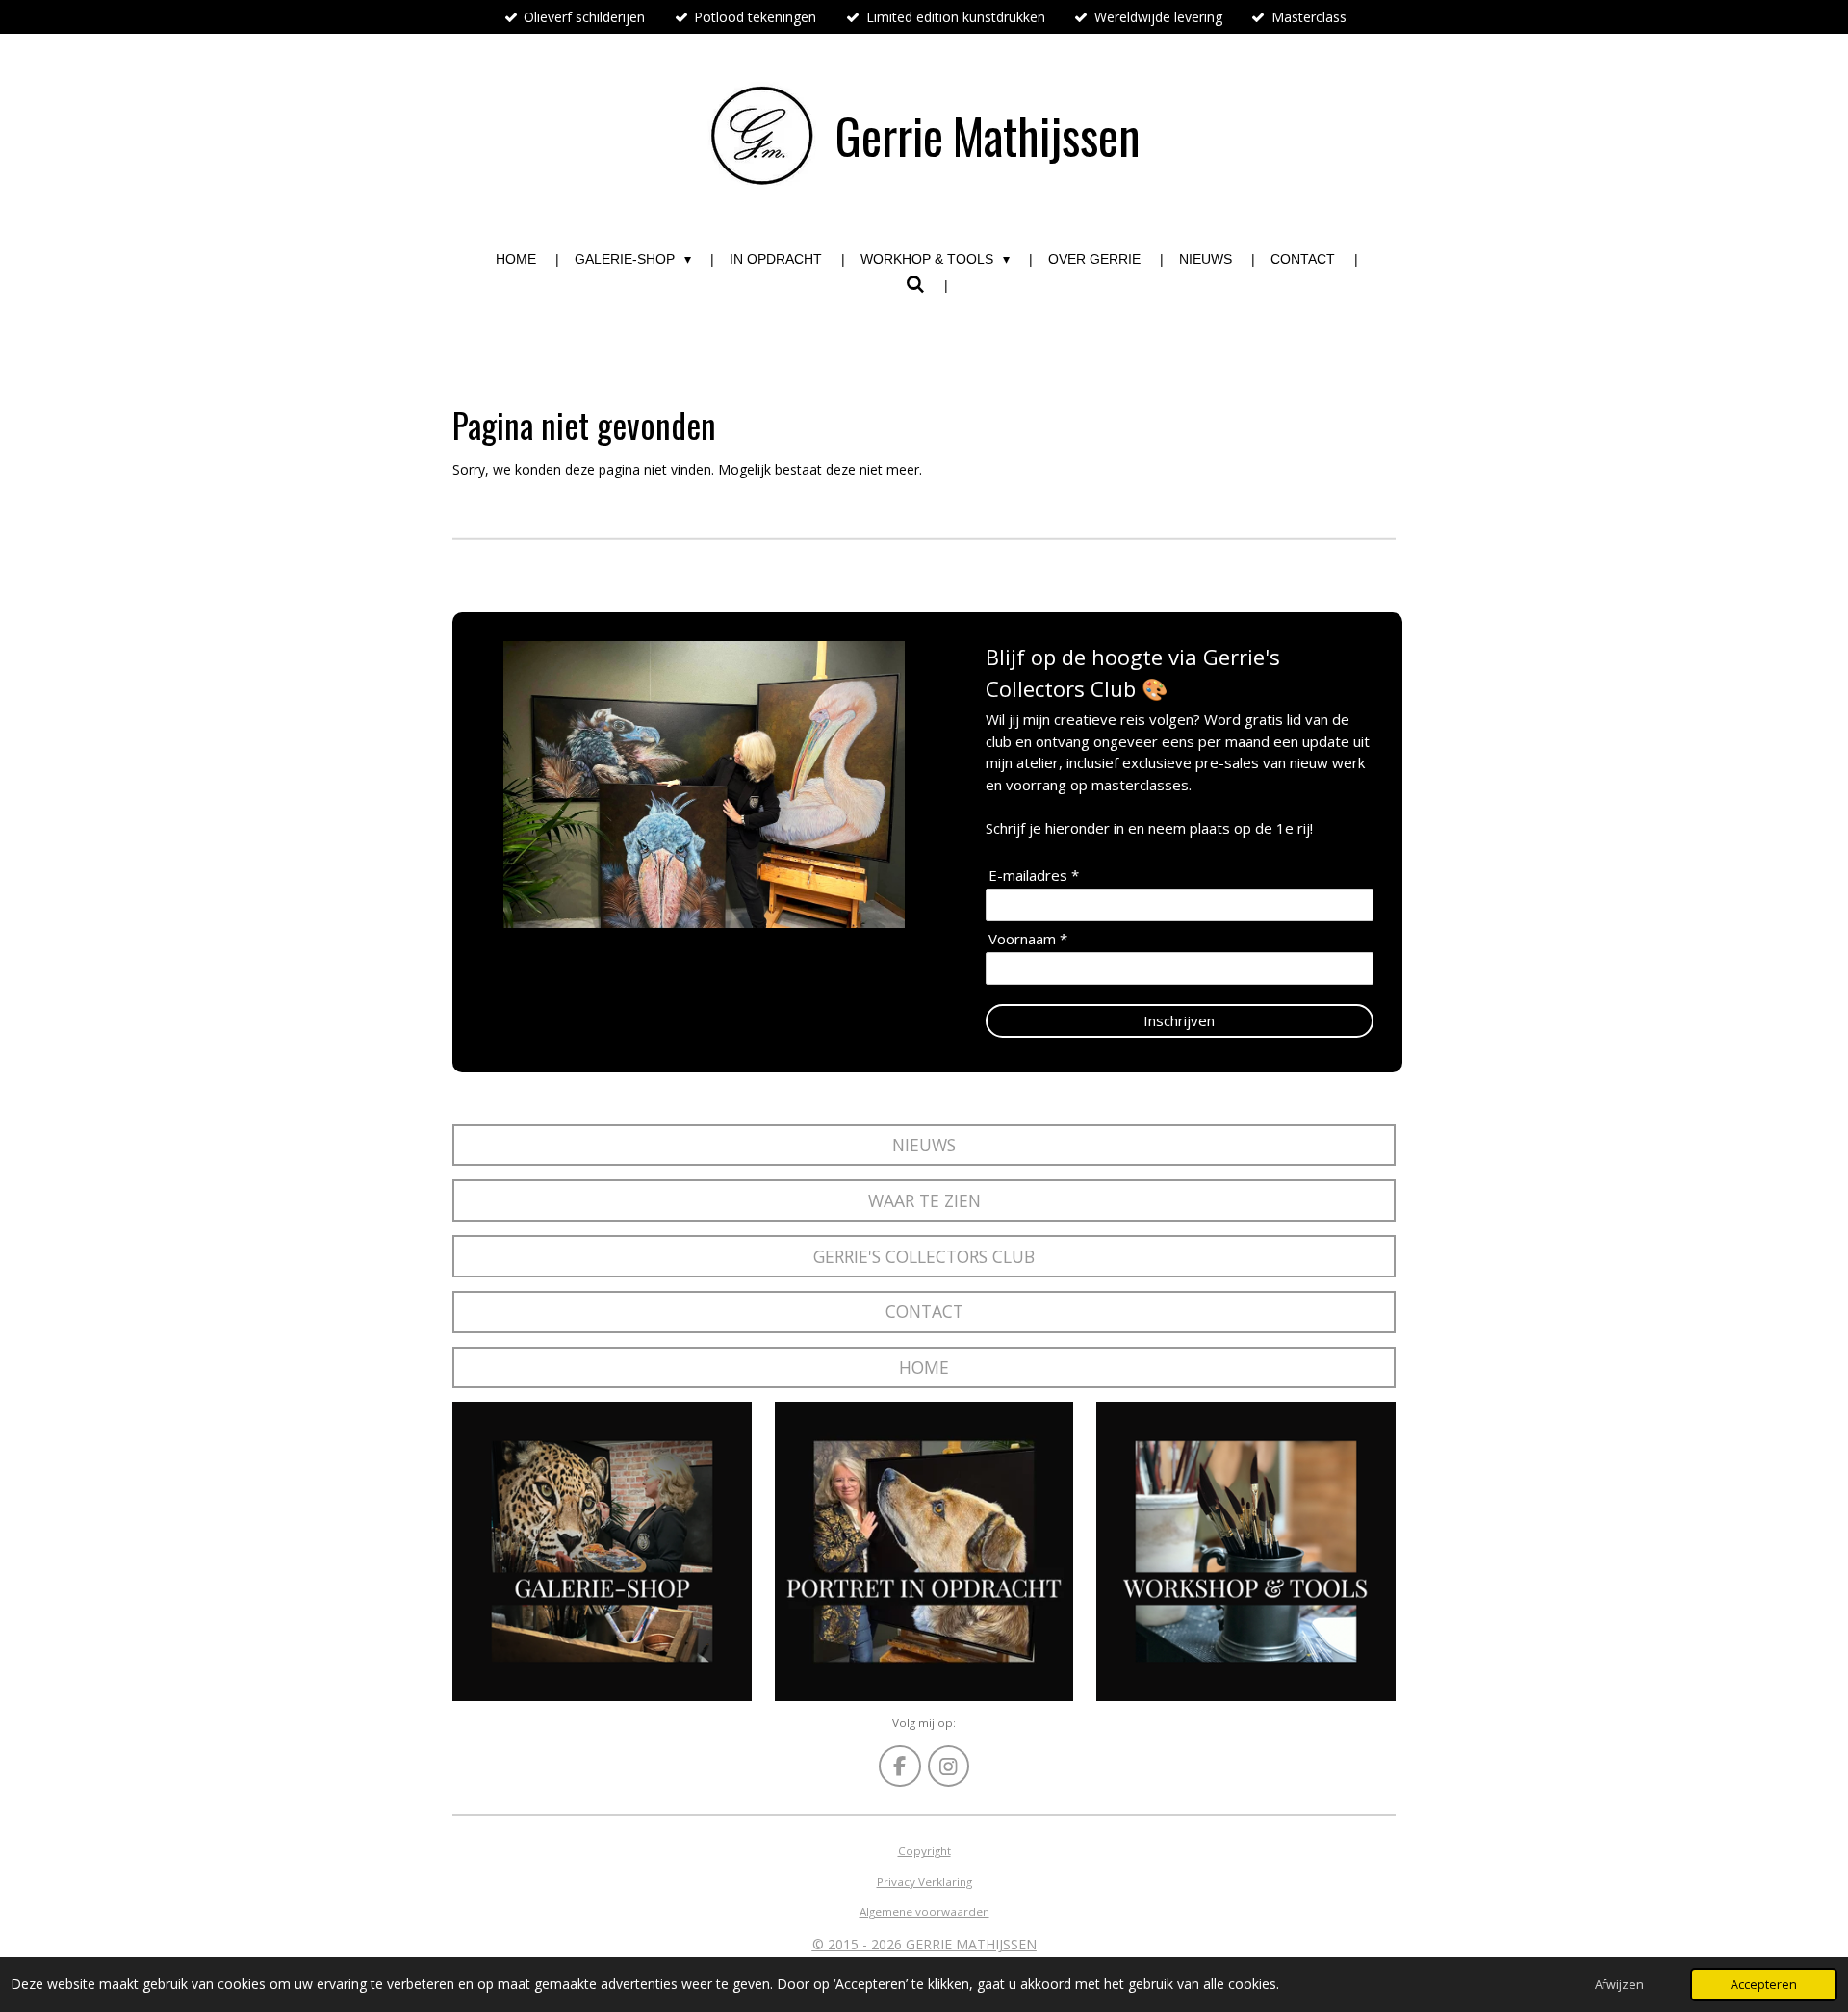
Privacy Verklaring (924, 1882)
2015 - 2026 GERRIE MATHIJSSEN (930, 1944)
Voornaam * (1028, 939)
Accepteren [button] (1764, 1985)
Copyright (924, 1851)
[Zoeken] (915, 285)
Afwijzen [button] (1619, 1985)
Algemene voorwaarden (924, 1911)
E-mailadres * (1034, 876)
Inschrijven (1179, 1020)
